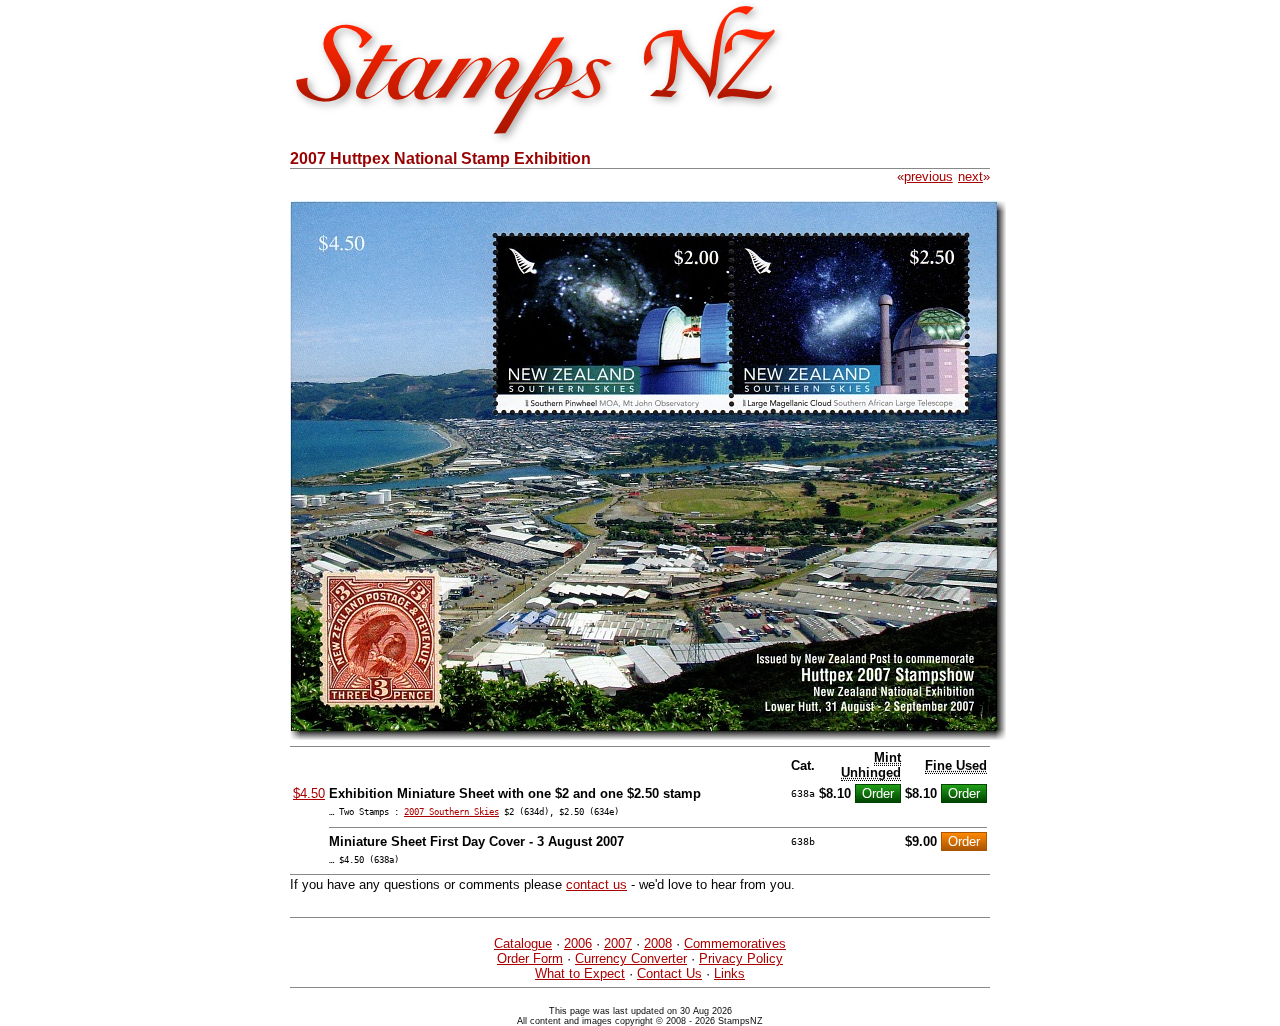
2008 (658, 943)
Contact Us (669, 973)
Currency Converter (631, 958)
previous (928, 176)
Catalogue (523, 943)
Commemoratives (735, 943)
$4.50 (309, 793)
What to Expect (580, 973)
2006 (578, 943)
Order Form (530, 958)
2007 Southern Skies (451, 812)
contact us (596, 884)
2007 (618, 943)
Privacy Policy (741, 958)
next (970, 176)
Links (729, 973)
